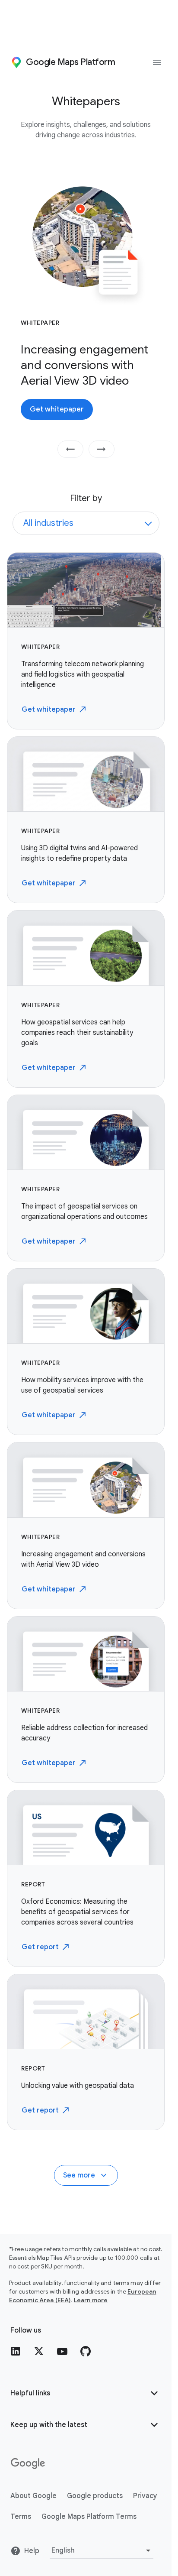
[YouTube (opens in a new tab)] (62, 2351)
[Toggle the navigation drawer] (157, 62)
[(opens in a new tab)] (29, 2464)
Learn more (91, 2300)
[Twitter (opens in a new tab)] (39, 2351)
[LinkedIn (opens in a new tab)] (16, 2351)
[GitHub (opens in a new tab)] (86, 2351)
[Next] (102, 449)
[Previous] (70, 449)
